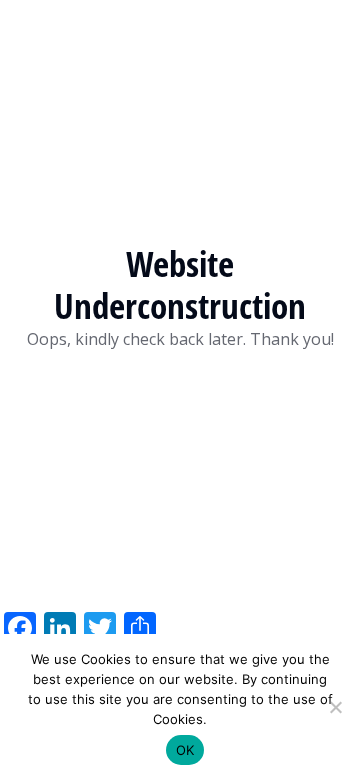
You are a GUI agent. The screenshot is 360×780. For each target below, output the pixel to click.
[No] (335, 707)
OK (185, 750)
